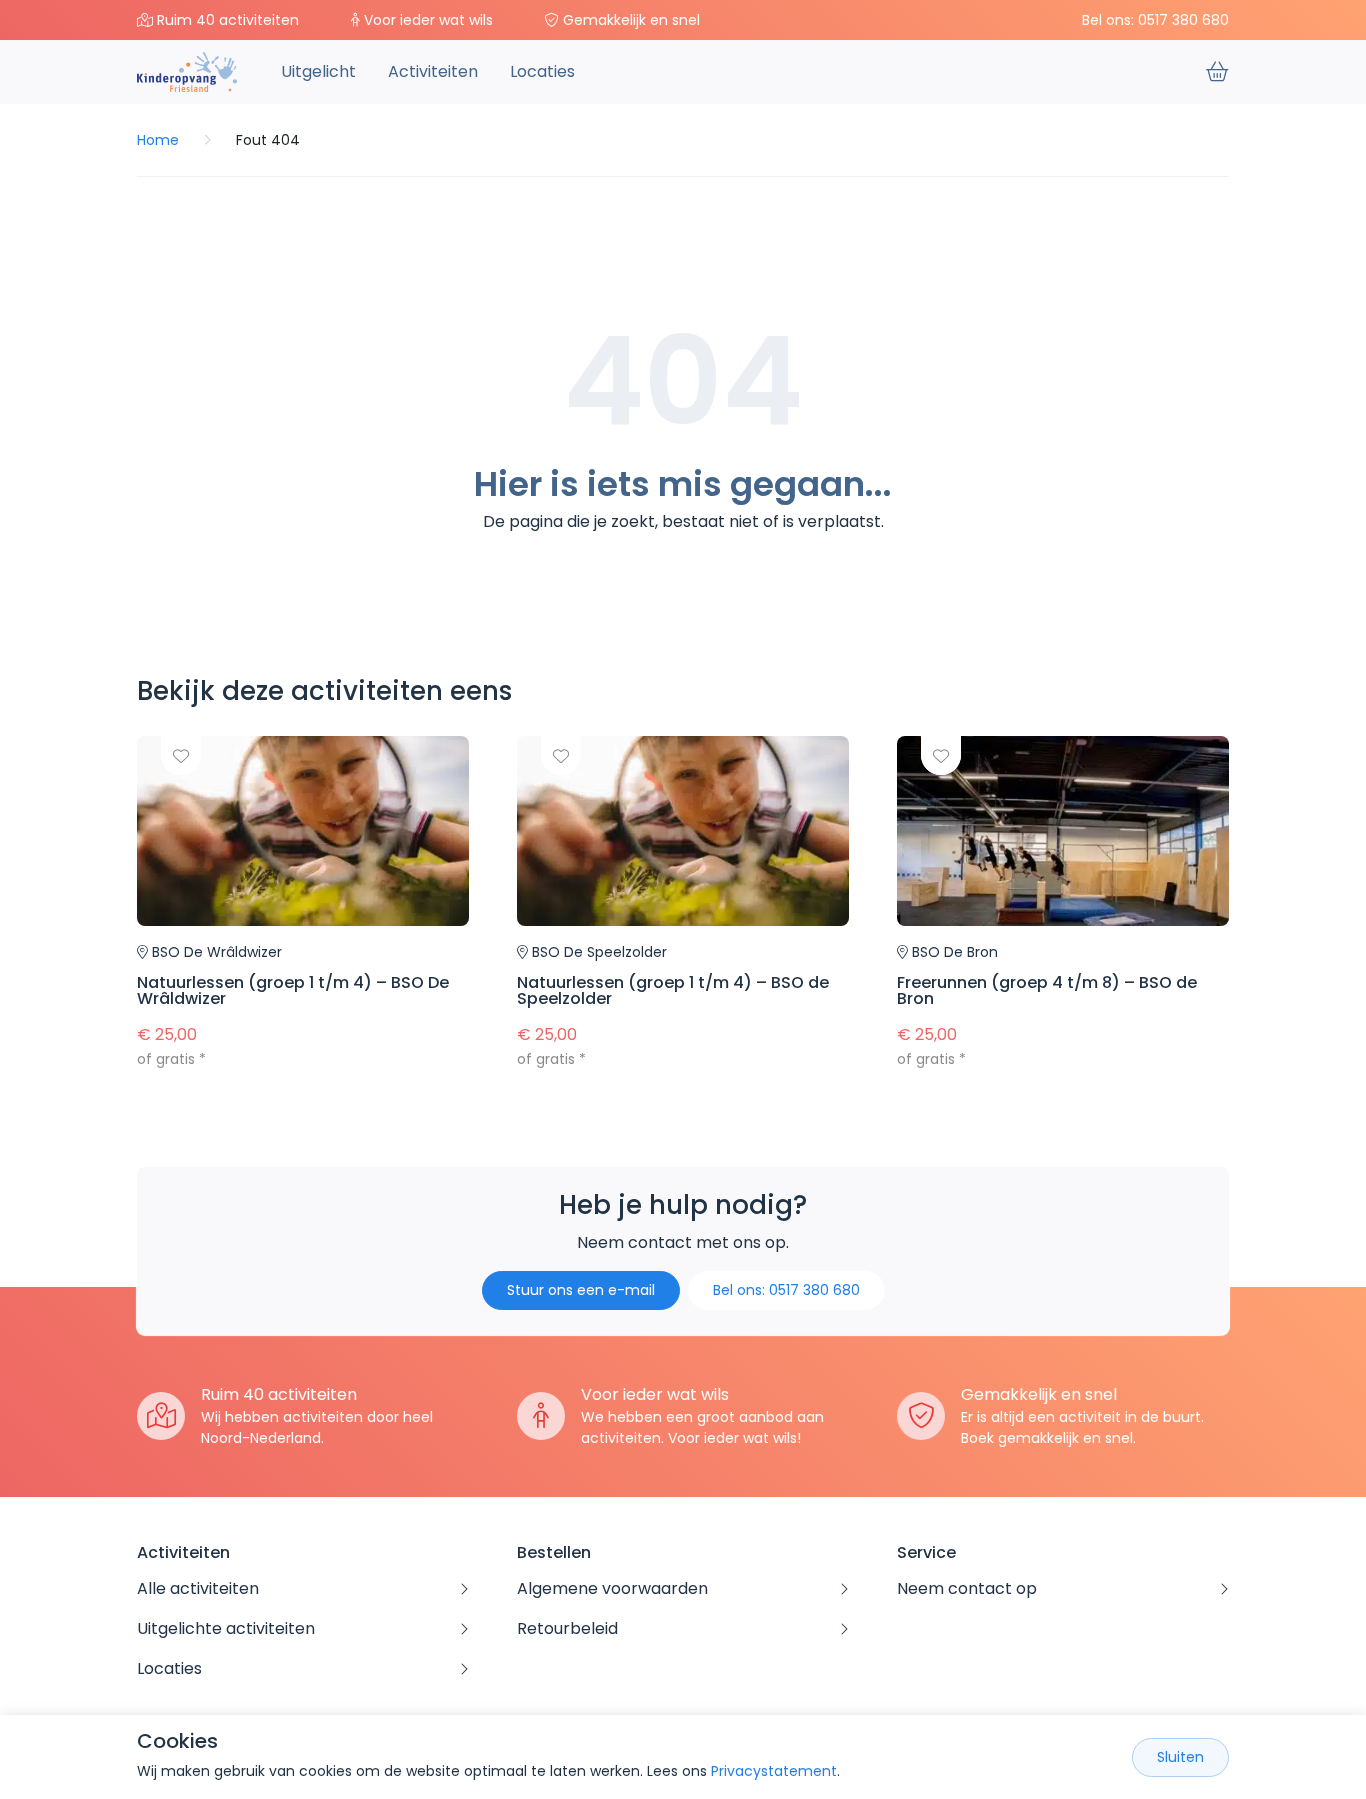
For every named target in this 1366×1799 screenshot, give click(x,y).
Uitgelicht (318, 71)
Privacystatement (774, 1771)
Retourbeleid (567, 1628)
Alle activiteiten (198, 1588)
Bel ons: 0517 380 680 (1155, 20)
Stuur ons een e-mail (581, 1290)
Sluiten (1180, 1757)
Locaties (542, 71)
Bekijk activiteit (303, 903)
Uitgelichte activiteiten (226, 1628)
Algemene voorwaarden (612, 1588)
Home (158, 140)
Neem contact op (967, 1588)
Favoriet (181, 755)
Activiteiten (433, 71)
